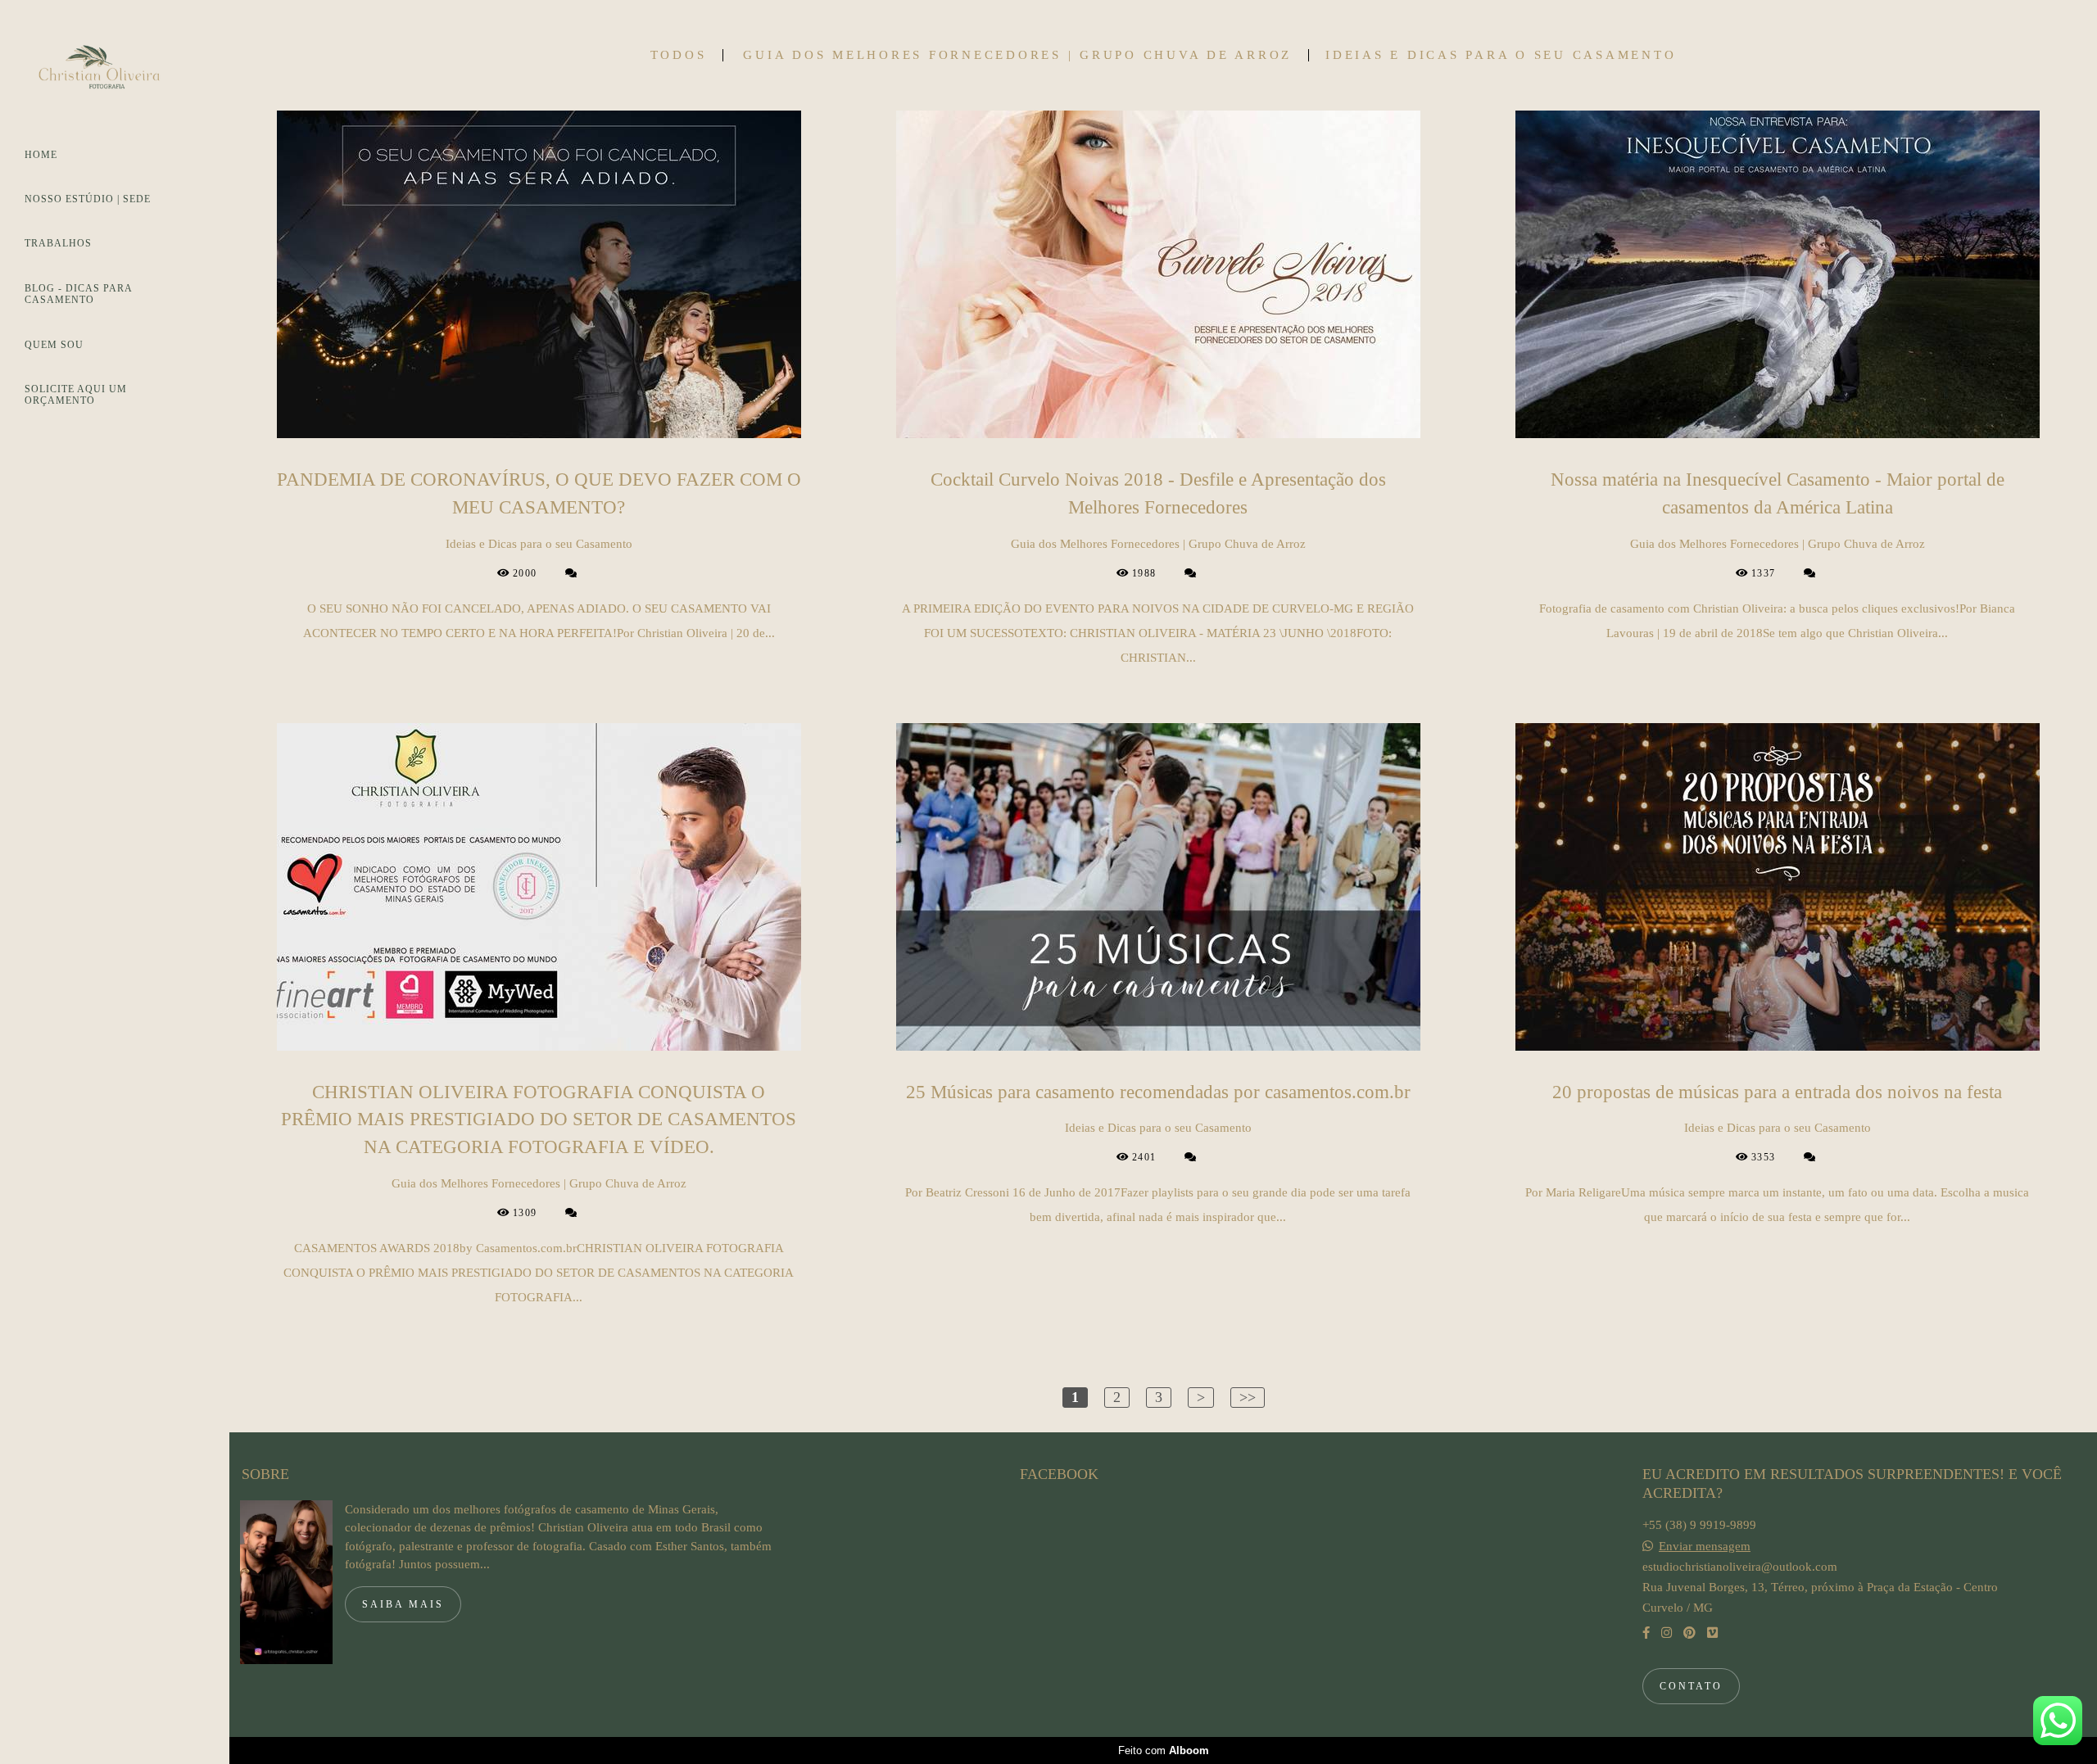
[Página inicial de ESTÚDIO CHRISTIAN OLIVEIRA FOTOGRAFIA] (115, 72)
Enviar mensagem (1705, 1547)
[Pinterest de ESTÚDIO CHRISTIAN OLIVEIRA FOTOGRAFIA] (1689, 1633)
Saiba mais (403, 1604)
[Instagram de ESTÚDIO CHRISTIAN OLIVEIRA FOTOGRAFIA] (1667, 1633)
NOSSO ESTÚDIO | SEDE (88, 199)
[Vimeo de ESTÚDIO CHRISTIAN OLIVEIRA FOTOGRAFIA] (1712, 1633)
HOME (41, 155)
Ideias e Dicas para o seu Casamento (1501, 55)
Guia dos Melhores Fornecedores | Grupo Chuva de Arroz (1017, 55)
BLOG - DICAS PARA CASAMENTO (78, 294)
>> (1248, 1397)
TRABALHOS (58, 243)
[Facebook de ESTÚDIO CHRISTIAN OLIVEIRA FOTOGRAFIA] (1646, 1633)
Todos (679, 55)
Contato (1691, 1686)
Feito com (1164, 1750)
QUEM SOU (54, 345)
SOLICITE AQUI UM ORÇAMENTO (76, 395)
